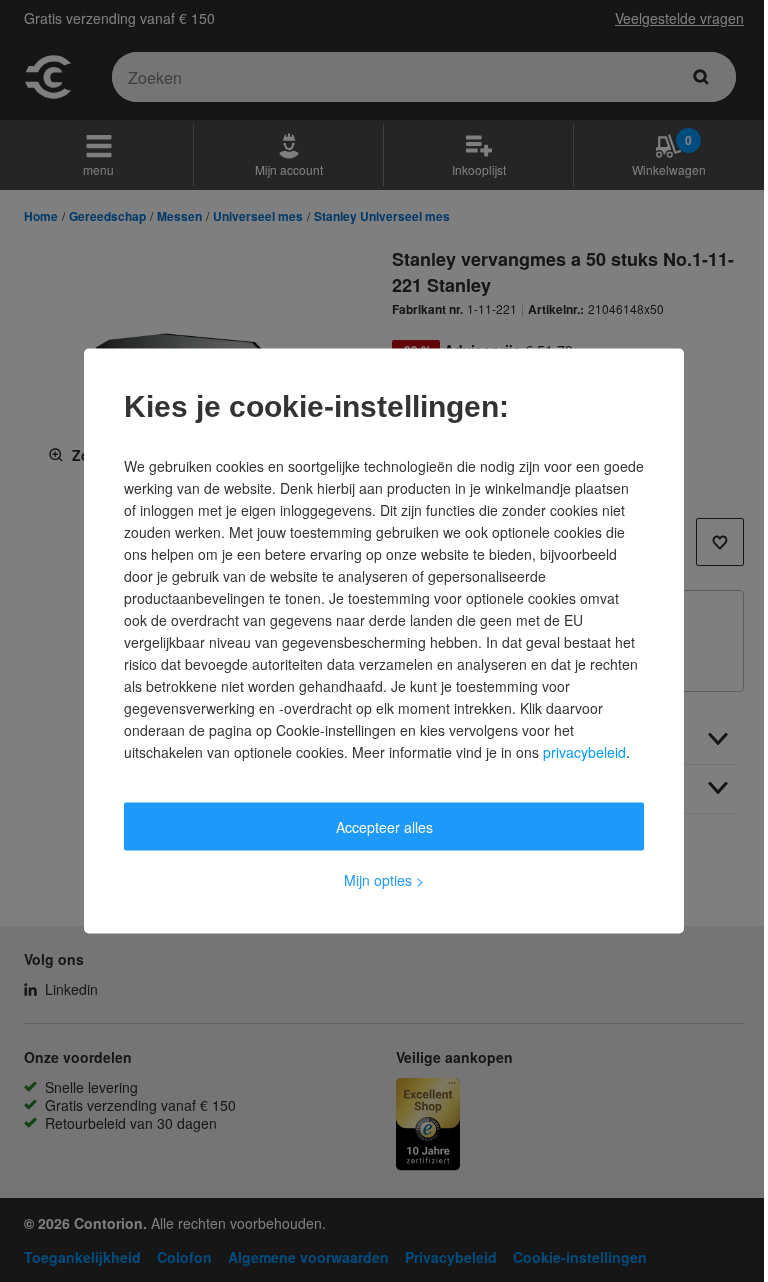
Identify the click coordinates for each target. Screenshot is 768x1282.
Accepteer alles (384, 827)
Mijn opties (384, 880)
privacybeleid (584, 752)
